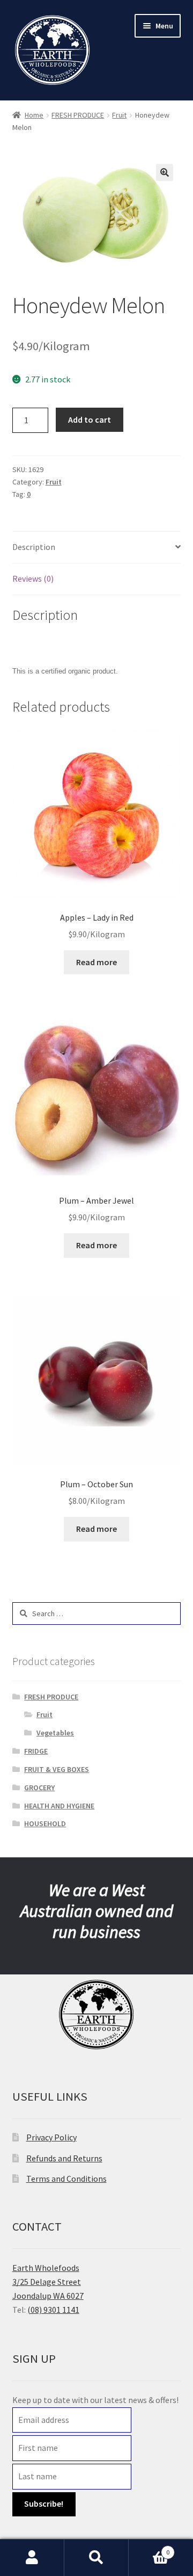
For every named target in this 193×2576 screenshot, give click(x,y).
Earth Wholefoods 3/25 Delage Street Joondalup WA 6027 (48, 2282)
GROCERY (39, 1788)
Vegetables (55, 1733)
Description (34, 547)
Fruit (119, 115)
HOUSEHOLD (45, 1824)
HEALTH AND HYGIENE (59, 1806)
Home (34, 115)
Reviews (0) (33, 578)
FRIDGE (36, 1751)
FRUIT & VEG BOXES (57, 1769)
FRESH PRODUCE (78, 115)
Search (96, 2558)
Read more (96, 962)
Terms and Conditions (66, 2179)
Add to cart (90, 419)
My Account (32, 2558)
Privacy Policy (51, 2137)
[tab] (97, 548)
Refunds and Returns (64, 2158)
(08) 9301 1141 (53, 2310)
